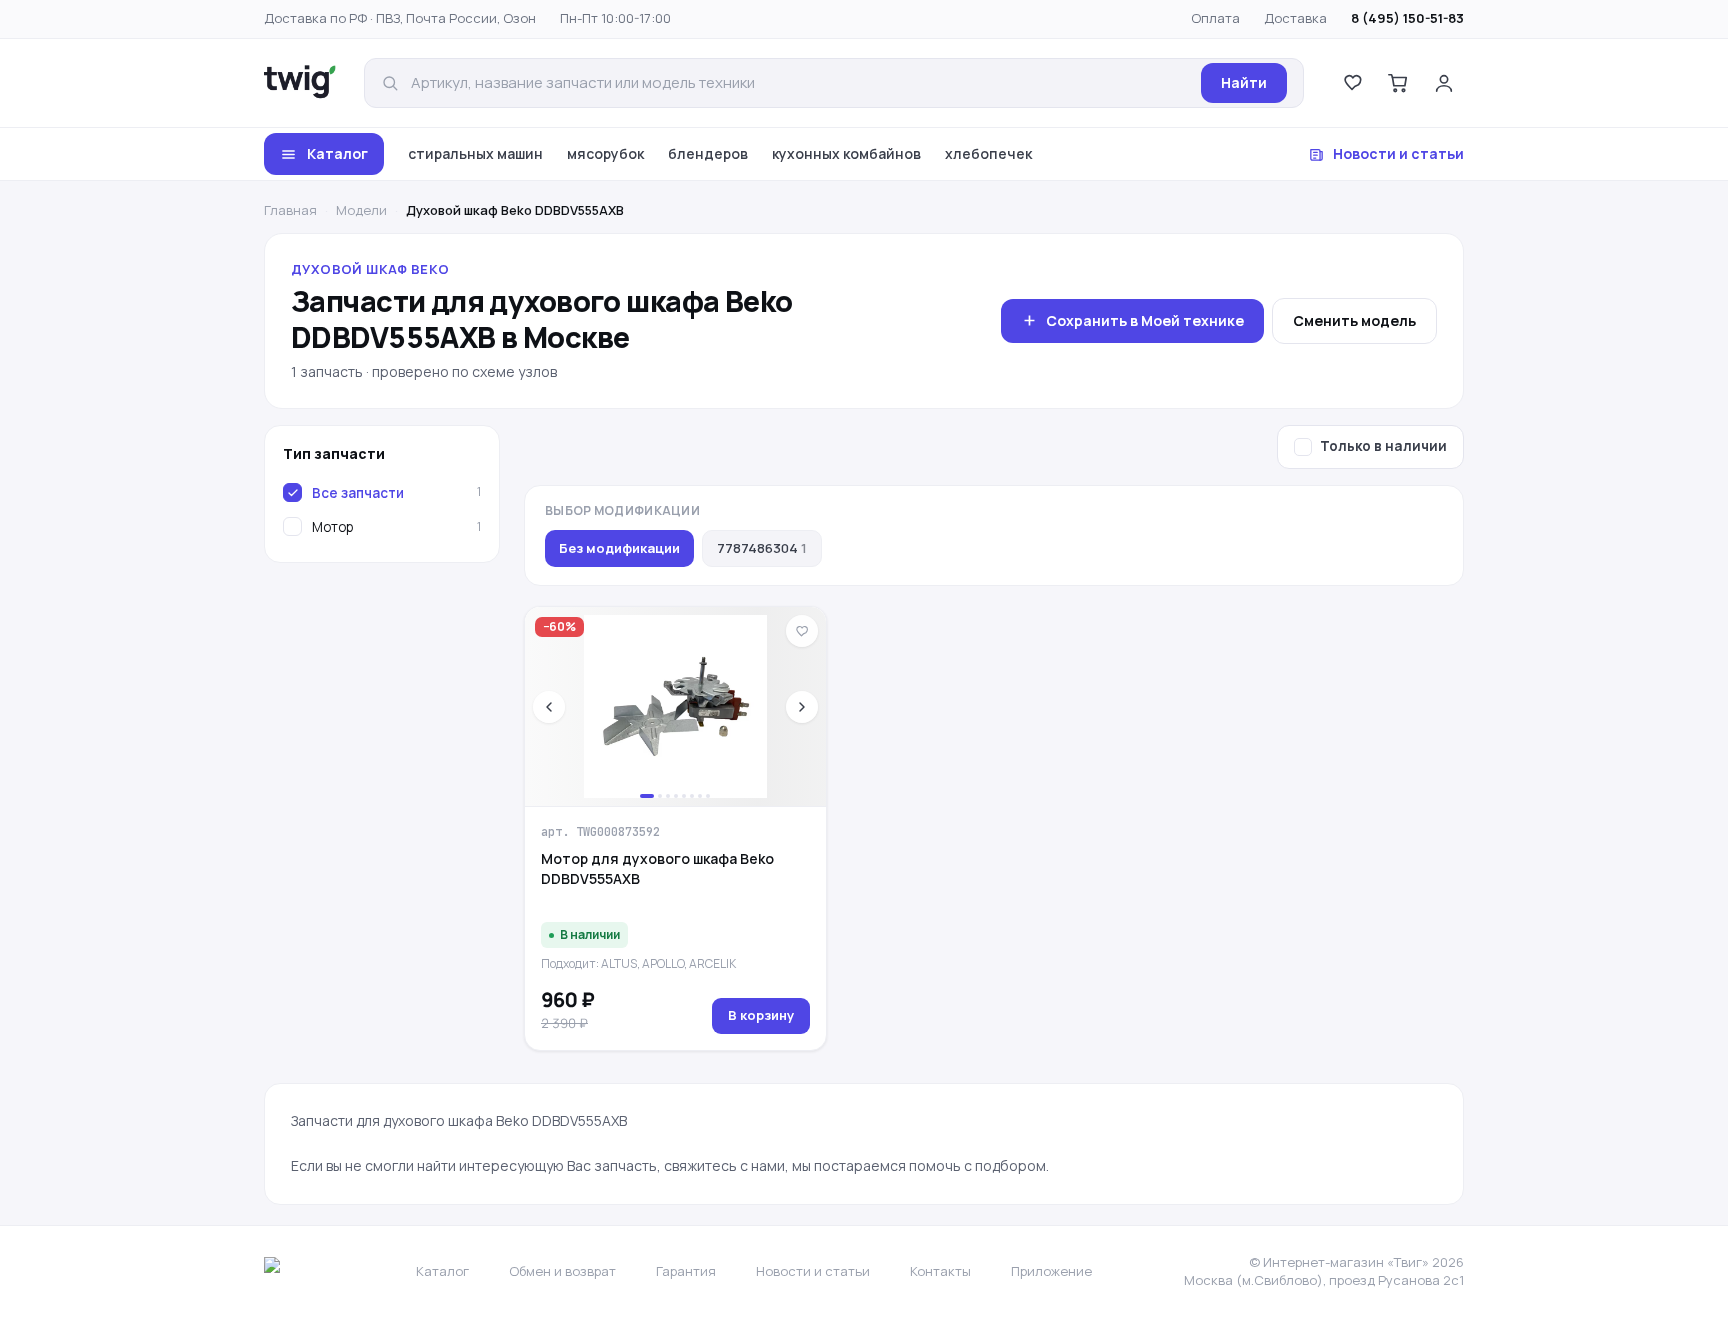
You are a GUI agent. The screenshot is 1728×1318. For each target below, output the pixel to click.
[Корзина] (1398, 83)
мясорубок (605, 153)
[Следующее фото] (802, 707)
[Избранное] (1352, 83)
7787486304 (762, 548)
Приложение (1051, 1271)
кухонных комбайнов (846, 153)
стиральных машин (475, 153)
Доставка (1295, 18)
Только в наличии (1383, 446)
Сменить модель (1354, 320)
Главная (290, 210)
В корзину (761, 1015)
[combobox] (800, 83)
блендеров (708, 153)
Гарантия (686, 1271)
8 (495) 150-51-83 (1407, 18)
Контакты (940, 1271)
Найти (1244, 82)
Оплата (1215, 18)
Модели (361, 210)
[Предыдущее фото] (549, 707)
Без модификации (619, 548)
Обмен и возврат (562, 1271)
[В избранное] (802, 631)
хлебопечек (988, 153)
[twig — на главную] (300, 83)
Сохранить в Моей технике (1145, 320)
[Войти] (1444, 83)
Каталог (337, 153)
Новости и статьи (1398, 153)
